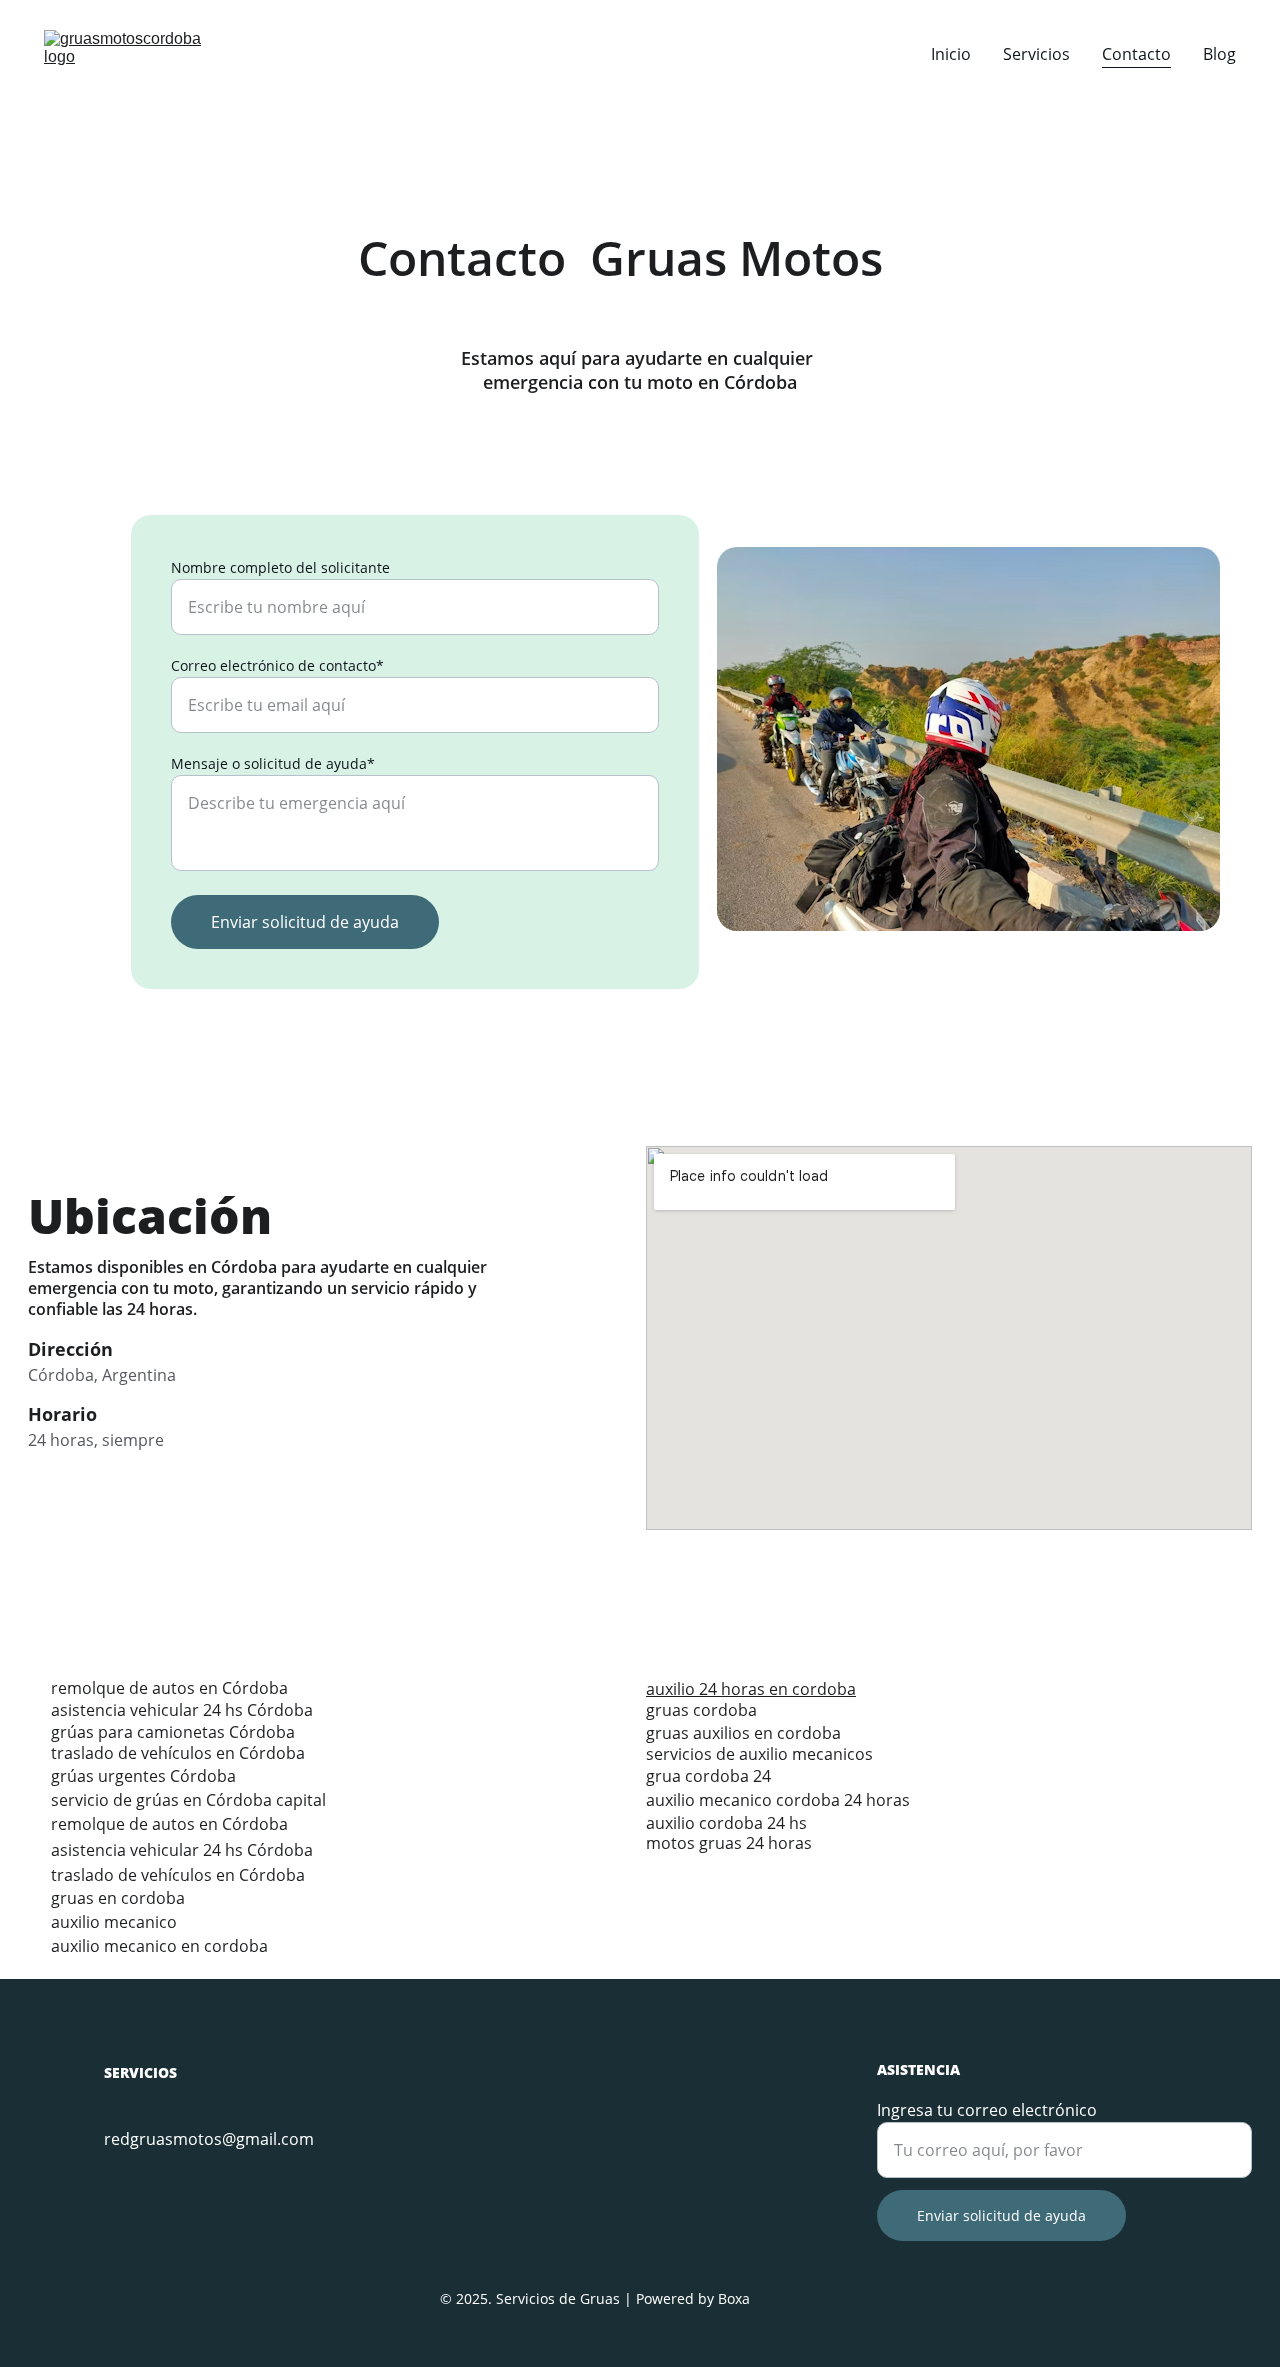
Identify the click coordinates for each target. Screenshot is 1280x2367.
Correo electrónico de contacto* (277, 665)
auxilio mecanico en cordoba (159, 1946)
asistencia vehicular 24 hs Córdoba (182, 1710)
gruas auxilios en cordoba (743, 1733)
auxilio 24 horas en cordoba (751, 1689)
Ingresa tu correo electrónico (987, 2110)
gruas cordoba (701, 1710)
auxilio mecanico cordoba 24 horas (778, 1800)
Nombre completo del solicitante (280, 567)
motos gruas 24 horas (729, 1843)
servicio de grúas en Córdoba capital (188, 1800)
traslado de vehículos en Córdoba (178, 1753)
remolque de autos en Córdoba (169, 1688)
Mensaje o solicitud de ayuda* (273, 763)
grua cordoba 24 (710, 1776)
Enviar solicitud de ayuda (305, 922)
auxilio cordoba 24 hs (726, 1823)
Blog (1219, 54)
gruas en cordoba (118, 1898)
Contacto (1136, 54)
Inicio (951, 54)
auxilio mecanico (114, 1922)
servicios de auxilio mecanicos (759, 1754)
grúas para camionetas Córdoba (173, 1732)
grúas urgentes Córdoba (143, 1776)
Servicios (1036, 54)
